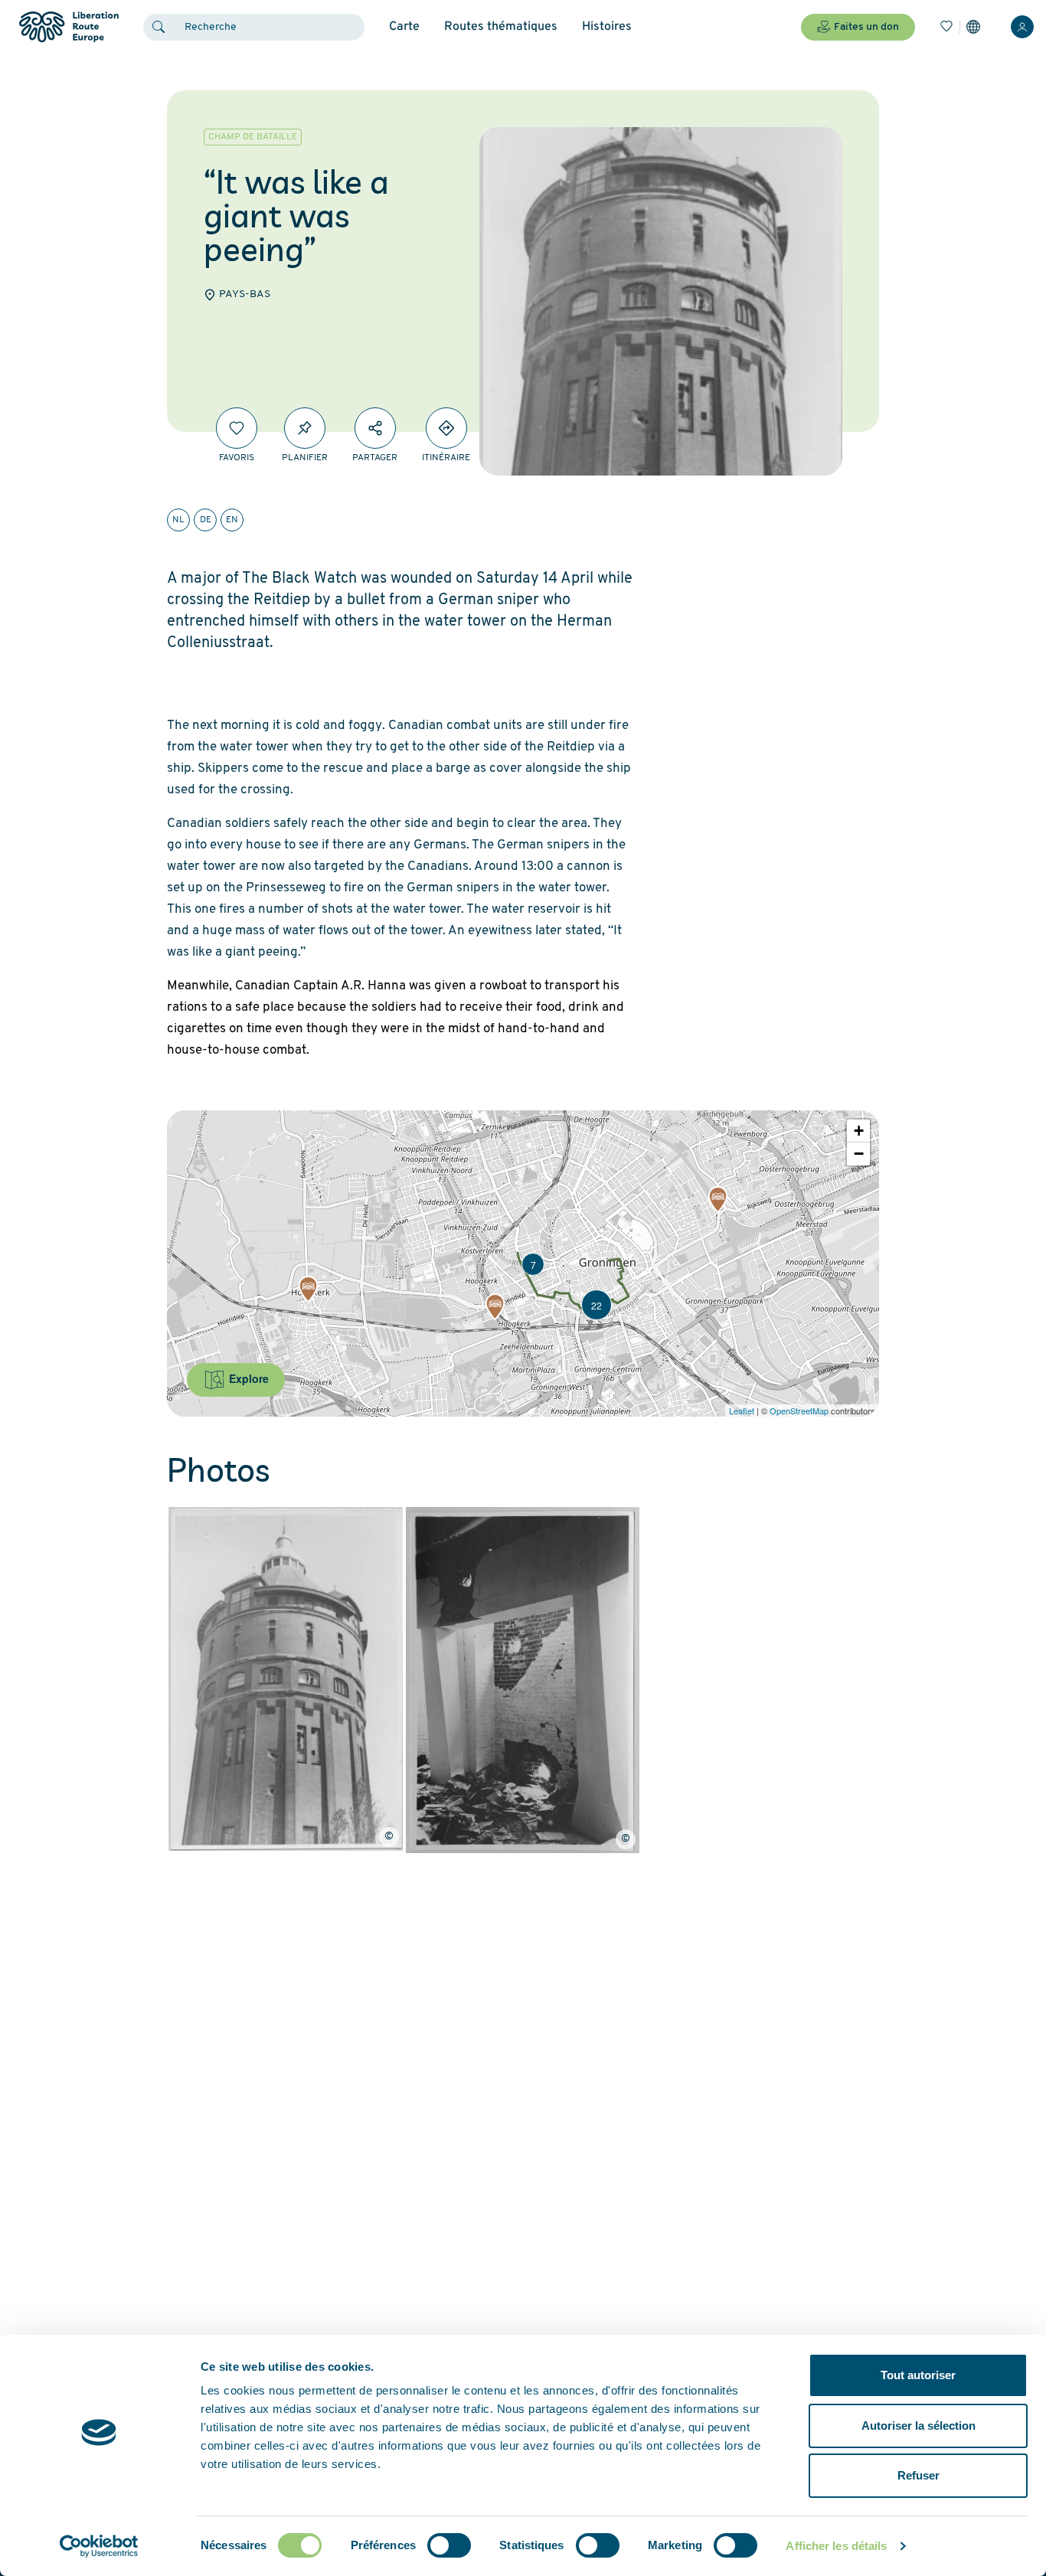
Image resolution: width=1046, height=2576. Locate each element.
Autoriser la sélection (919, 2426)
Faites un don (866, 27)
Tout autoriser (918, 2375)
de (206, 520)
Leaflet (742, 1411)
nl (178, 520)
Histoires (607, 27)
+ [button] (859, 1131)
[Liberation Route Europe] (69, 27)
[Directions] (446, 428)
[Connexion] (1022, 27)
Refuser (919, 2475)
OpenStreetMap (799, 1411)
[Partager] (375, 428)
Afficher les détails (836, 2546)
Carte (404, 27)
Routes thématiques (501, 27)
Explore (247, 1378)
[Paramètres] (973, 27)
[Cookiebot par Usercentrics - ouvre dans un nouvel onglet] (99, 2546)
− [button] (859, 1154)
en (232, 520)
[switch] (449, 2545)
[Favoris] (946, 27)
